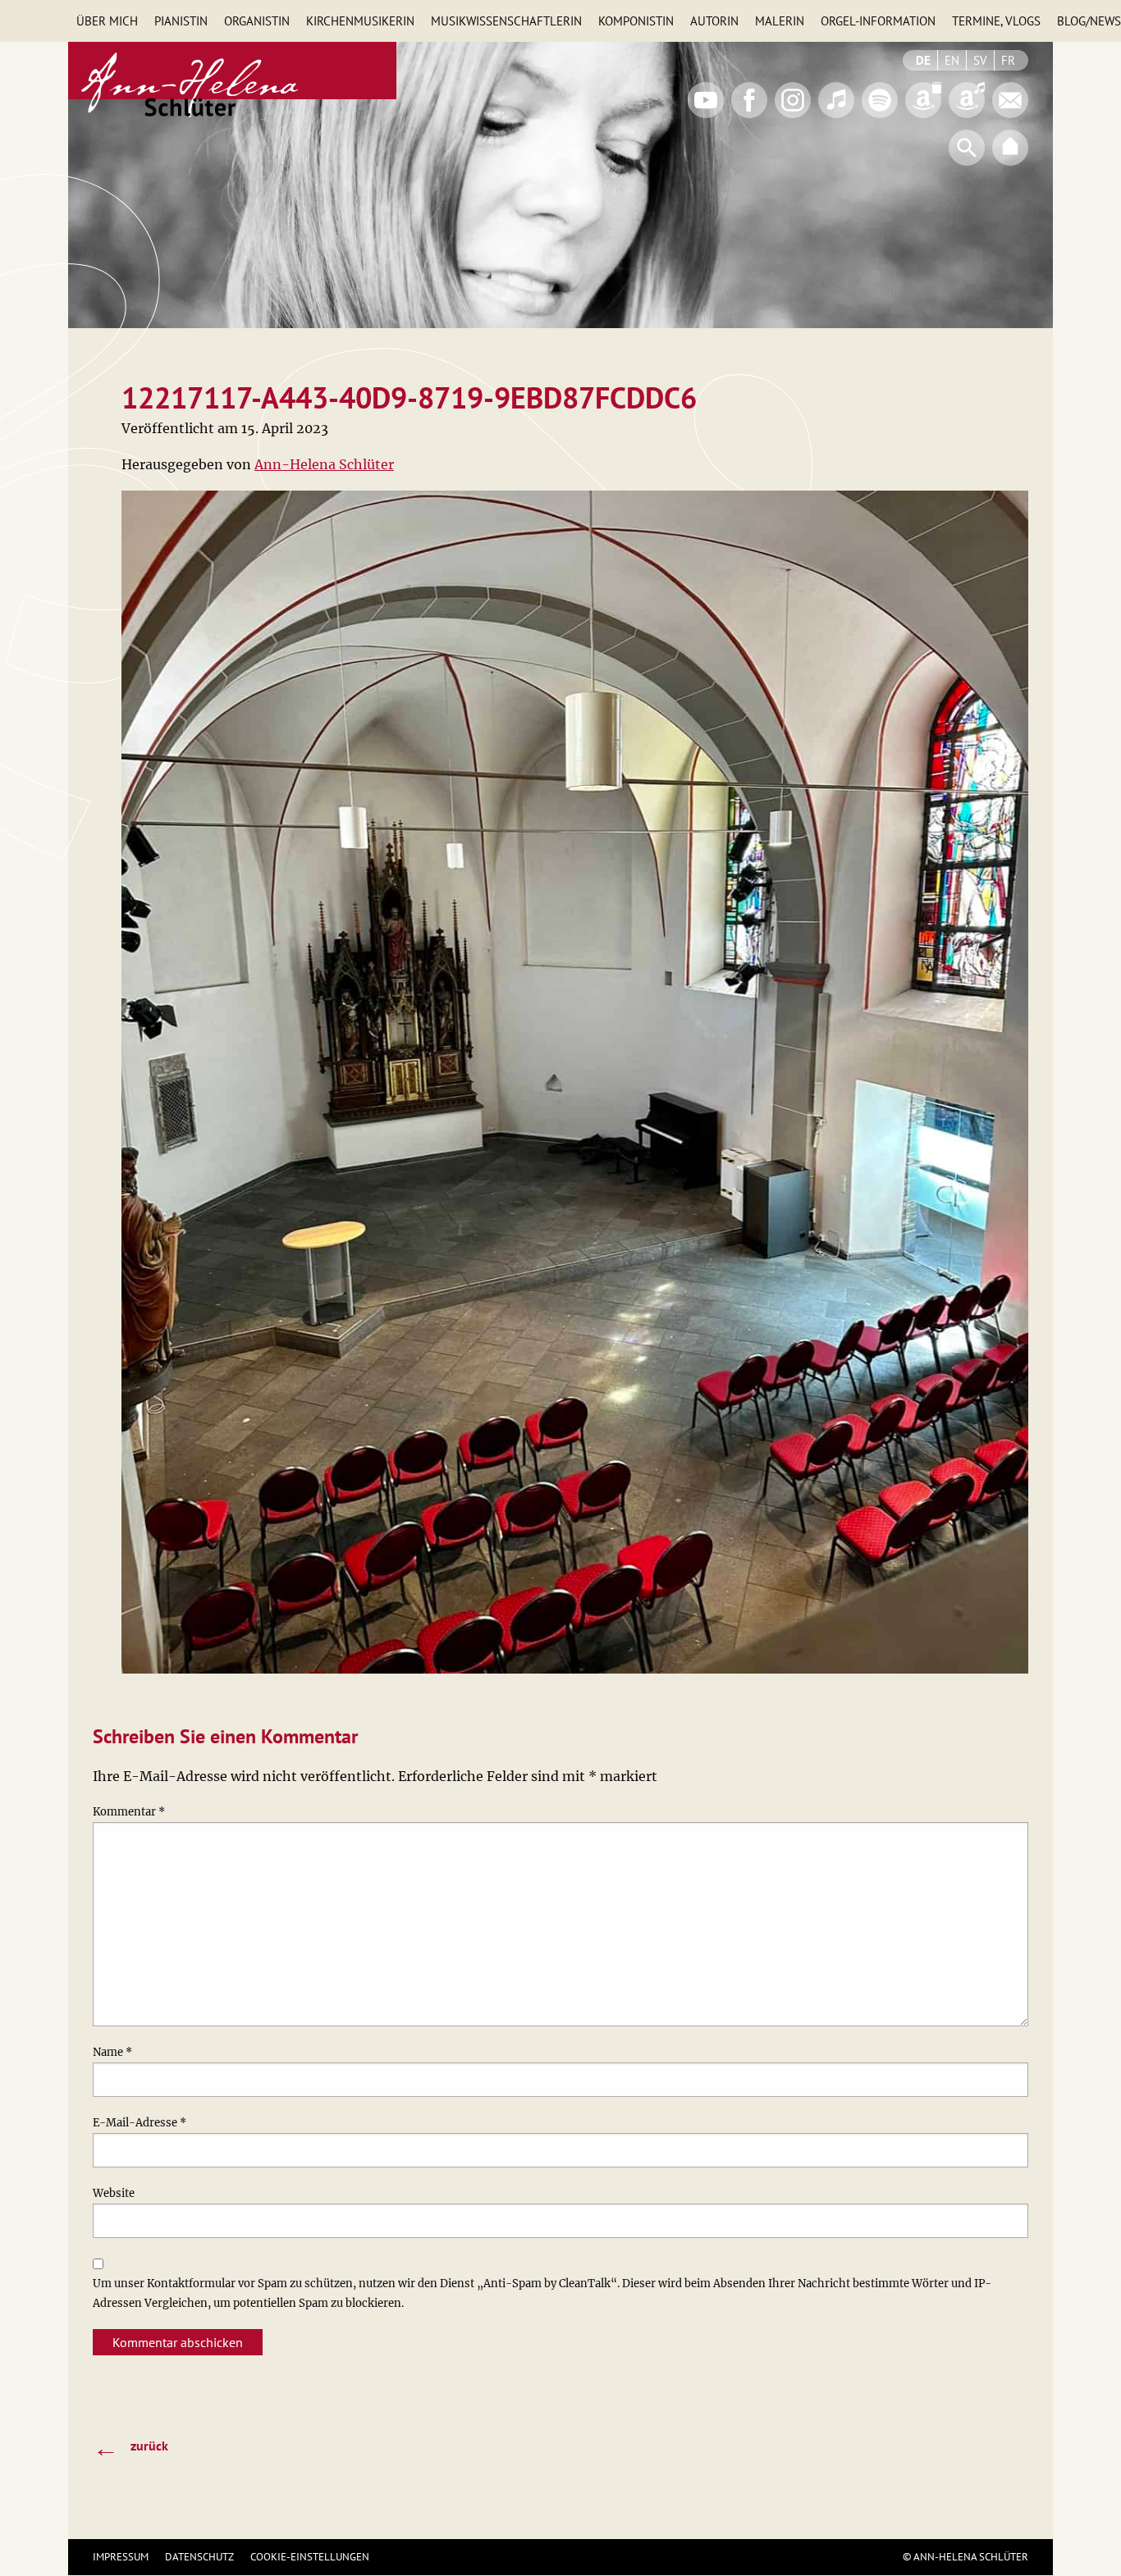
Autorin (714, 21)
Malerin (780, 21)
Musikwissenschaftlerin (506, 21)
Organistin (257, 21)
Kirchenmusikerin (360, 21)
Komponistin (636, 21)
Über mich (107, 21)
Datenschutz (199, 2557)
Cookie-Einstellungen (310, 2557)
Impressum (121, 2557)
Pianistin (181, 21)
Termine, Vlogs (996, 21)
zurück (130, 2447)
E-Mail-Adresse (140, 2123)
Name (112, 2052)
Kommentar (129, 1812)
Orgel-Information (878, 21)
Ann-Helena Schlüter (324, 464)
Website (114, 2193)
